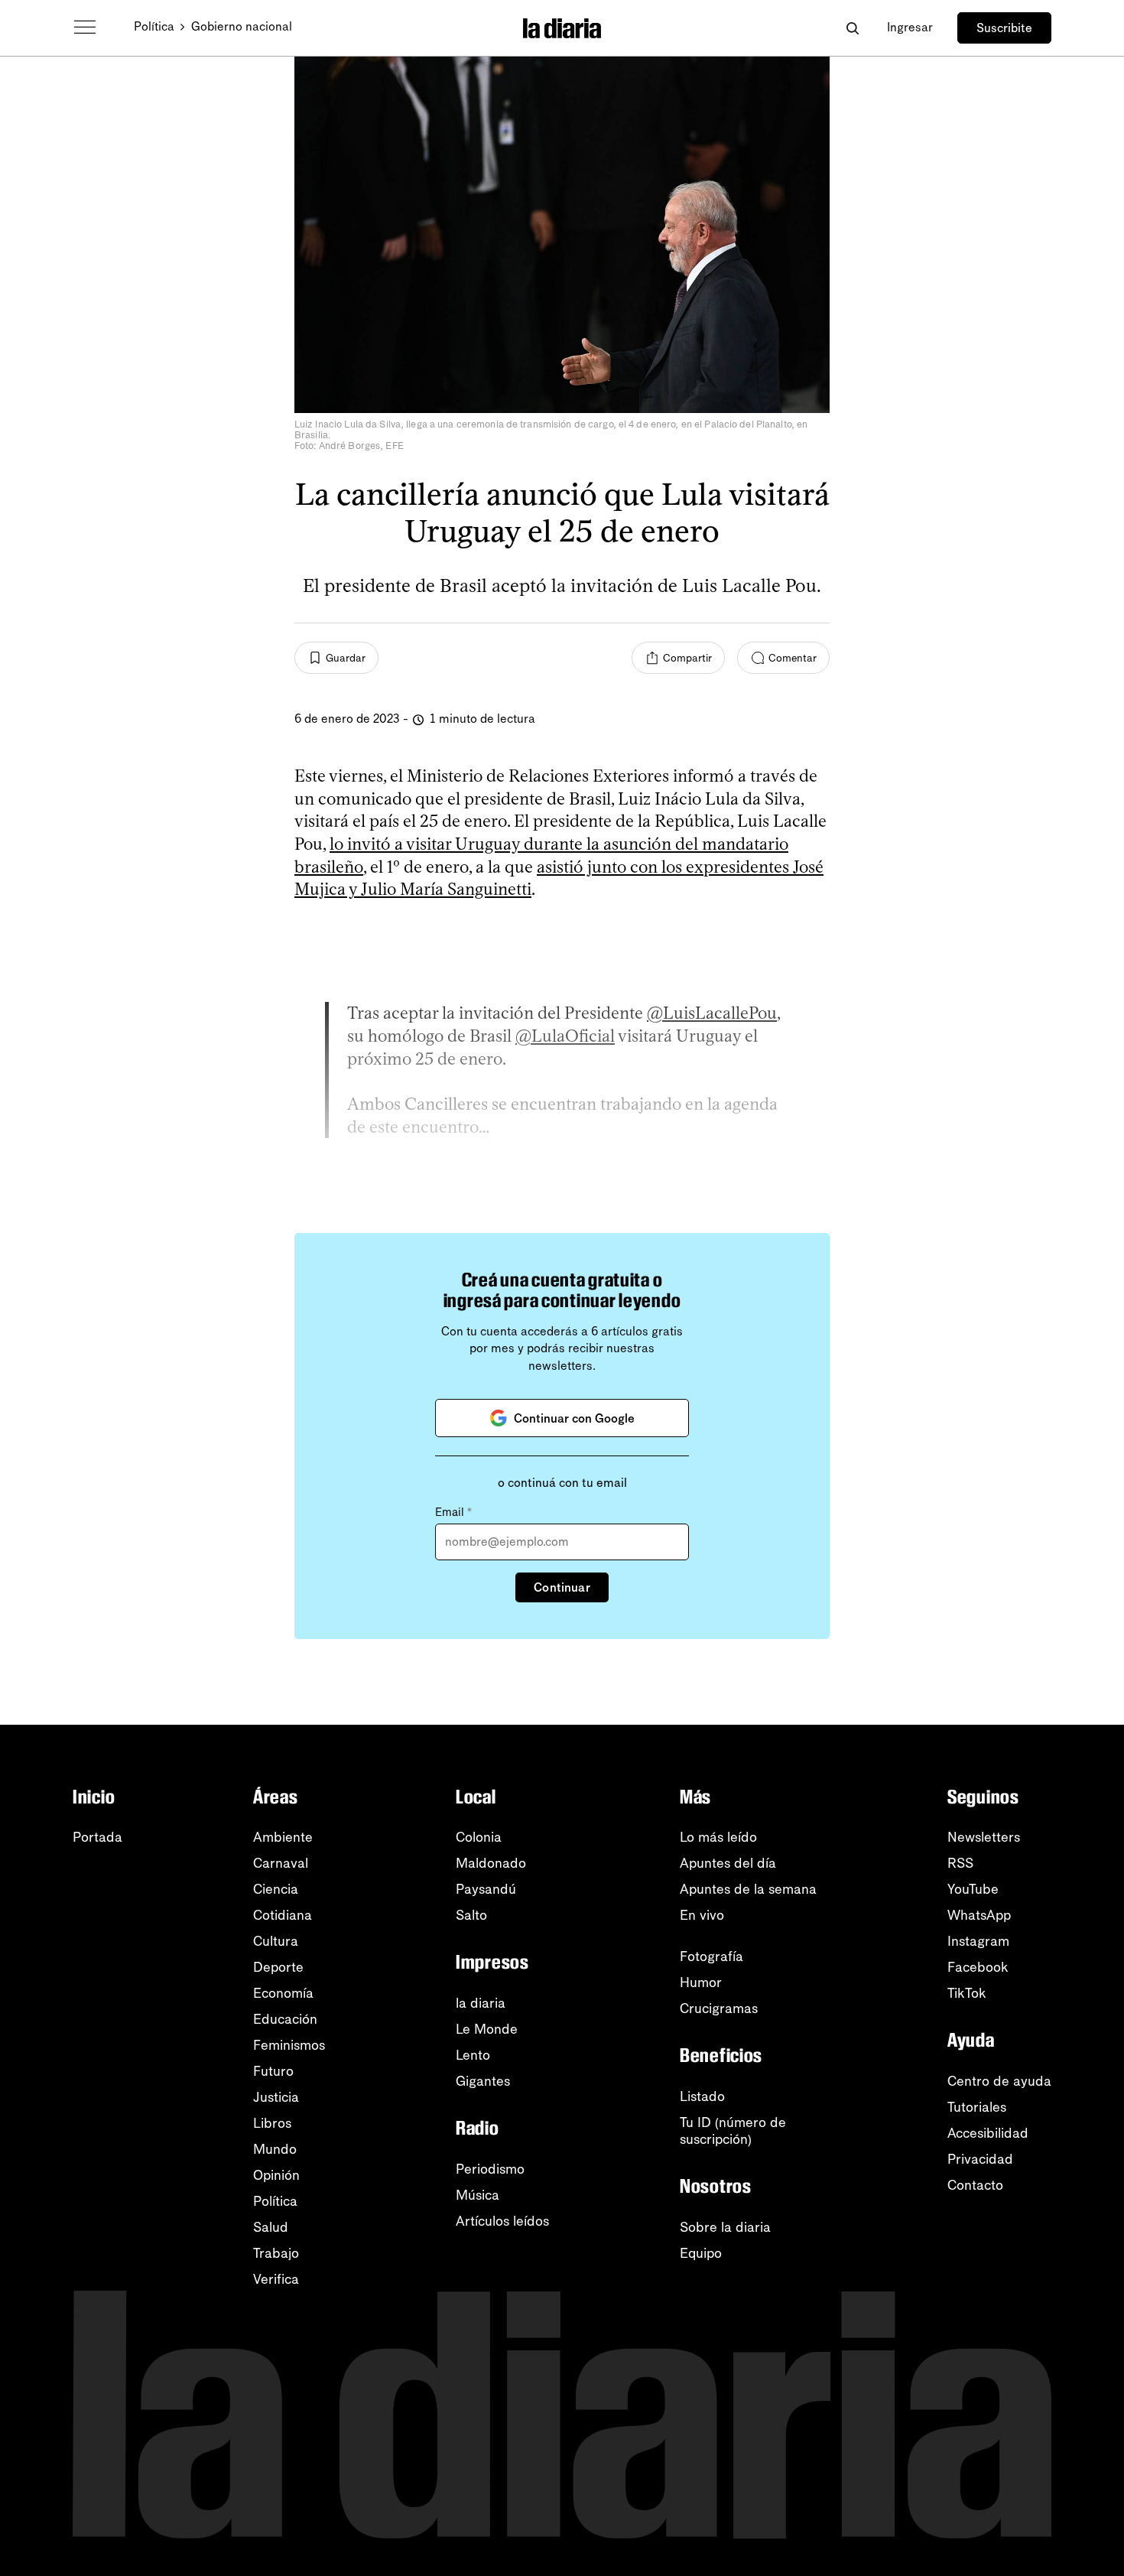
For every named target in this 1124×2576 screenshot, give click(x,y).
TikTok (967, 1993)
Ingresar (910, 27)
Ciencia (276, 1889)
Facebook (978, 1967)
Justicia (276, 2097)
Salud (271, 2227)
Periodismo (490, 2169)
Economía (283, 1993)
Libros (272, 2123)
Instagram (978, 1941)
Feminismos (289, 2045)
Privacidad (980, 2159)
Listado (702, 2096)
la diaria (481, 2003)
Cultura (276, 1941)
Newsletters (984, 1837)
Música (478, 2195)
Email (453, 1512)
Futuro (273, 2071)
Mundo (275, 2149)
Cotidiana (283, 1915)
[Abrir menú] (85, 28)
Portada (97, 1837)
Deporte (278, 1967)
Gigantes (483, 2081)
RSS (960, 1863)
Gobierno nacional (242, 26)
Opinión (276, 2175)
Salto (471, 1915)
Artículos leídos (502, 2221)
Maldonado (491, 1863)
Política (154, 26)
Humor (701, 1982)
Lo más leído (718, 1837)
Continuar (562, 1587)
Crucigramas (719, 2008)
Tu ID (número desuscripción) (733, 2131)
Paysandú (486, 1889)
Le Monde (487, 2029)
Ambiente (283, 1837)
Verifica (276, 2279)
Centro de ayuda (999, 2081)
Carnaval (281, 1863)
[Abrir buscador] (852, 28)
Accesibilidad (988, 2133)
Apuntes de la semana (748, 1889)
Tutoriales (977, 2107)
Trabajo (276, 2253)
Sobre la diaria (725, 2227)
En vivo (702, 1915)
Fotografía (711, 1956)
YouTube (973, 1889)
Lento (473, 2055)
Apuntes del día (728, 1863)
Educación (285, 2019)
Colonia (479, 1837)
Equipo (701, 2253)
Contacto (975, 2185)
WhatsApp (979, 1915)
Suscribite (1004, 28)
